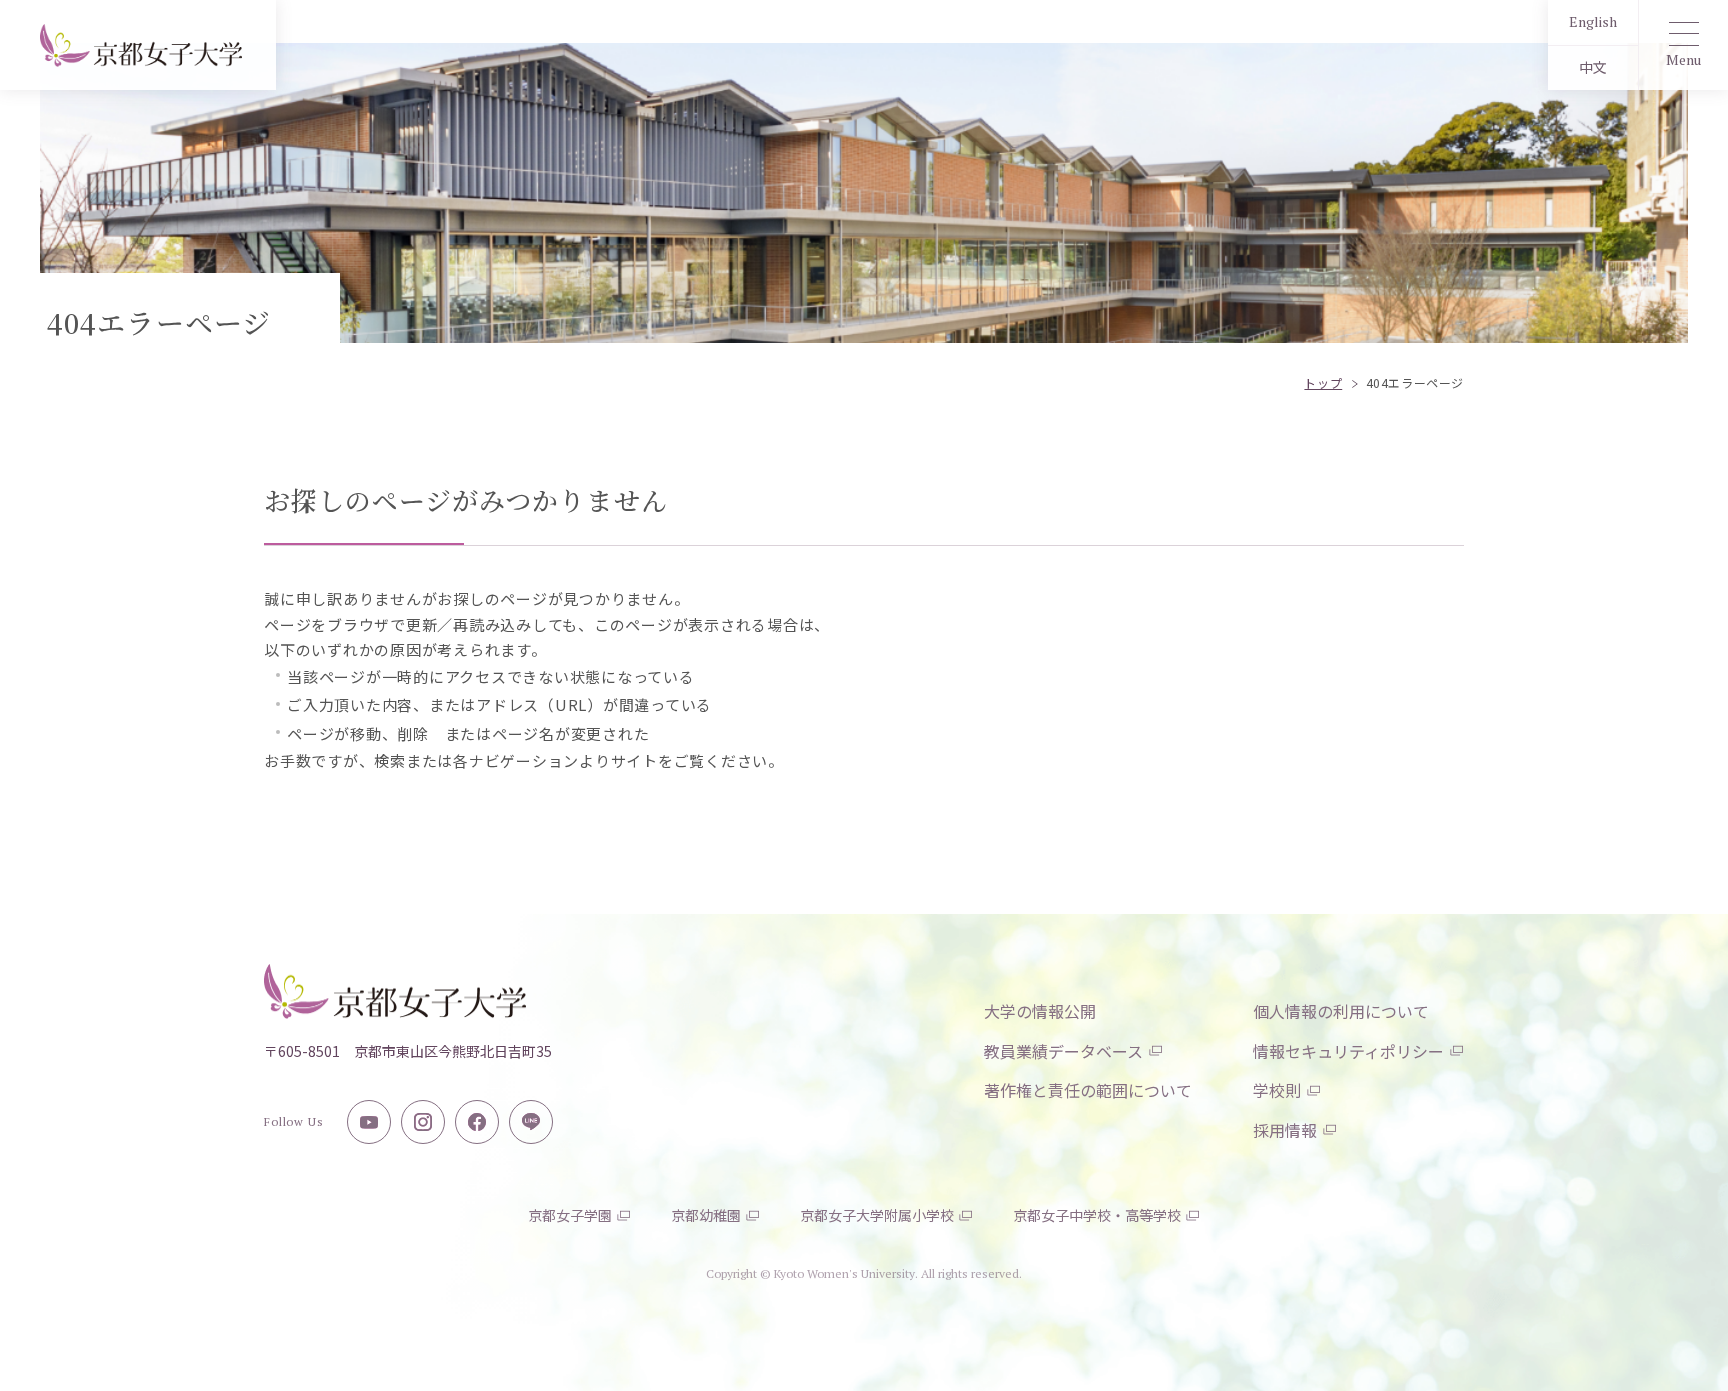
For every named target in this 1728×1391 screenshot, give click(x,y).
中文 (1593, 67)
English (1593, 21)
